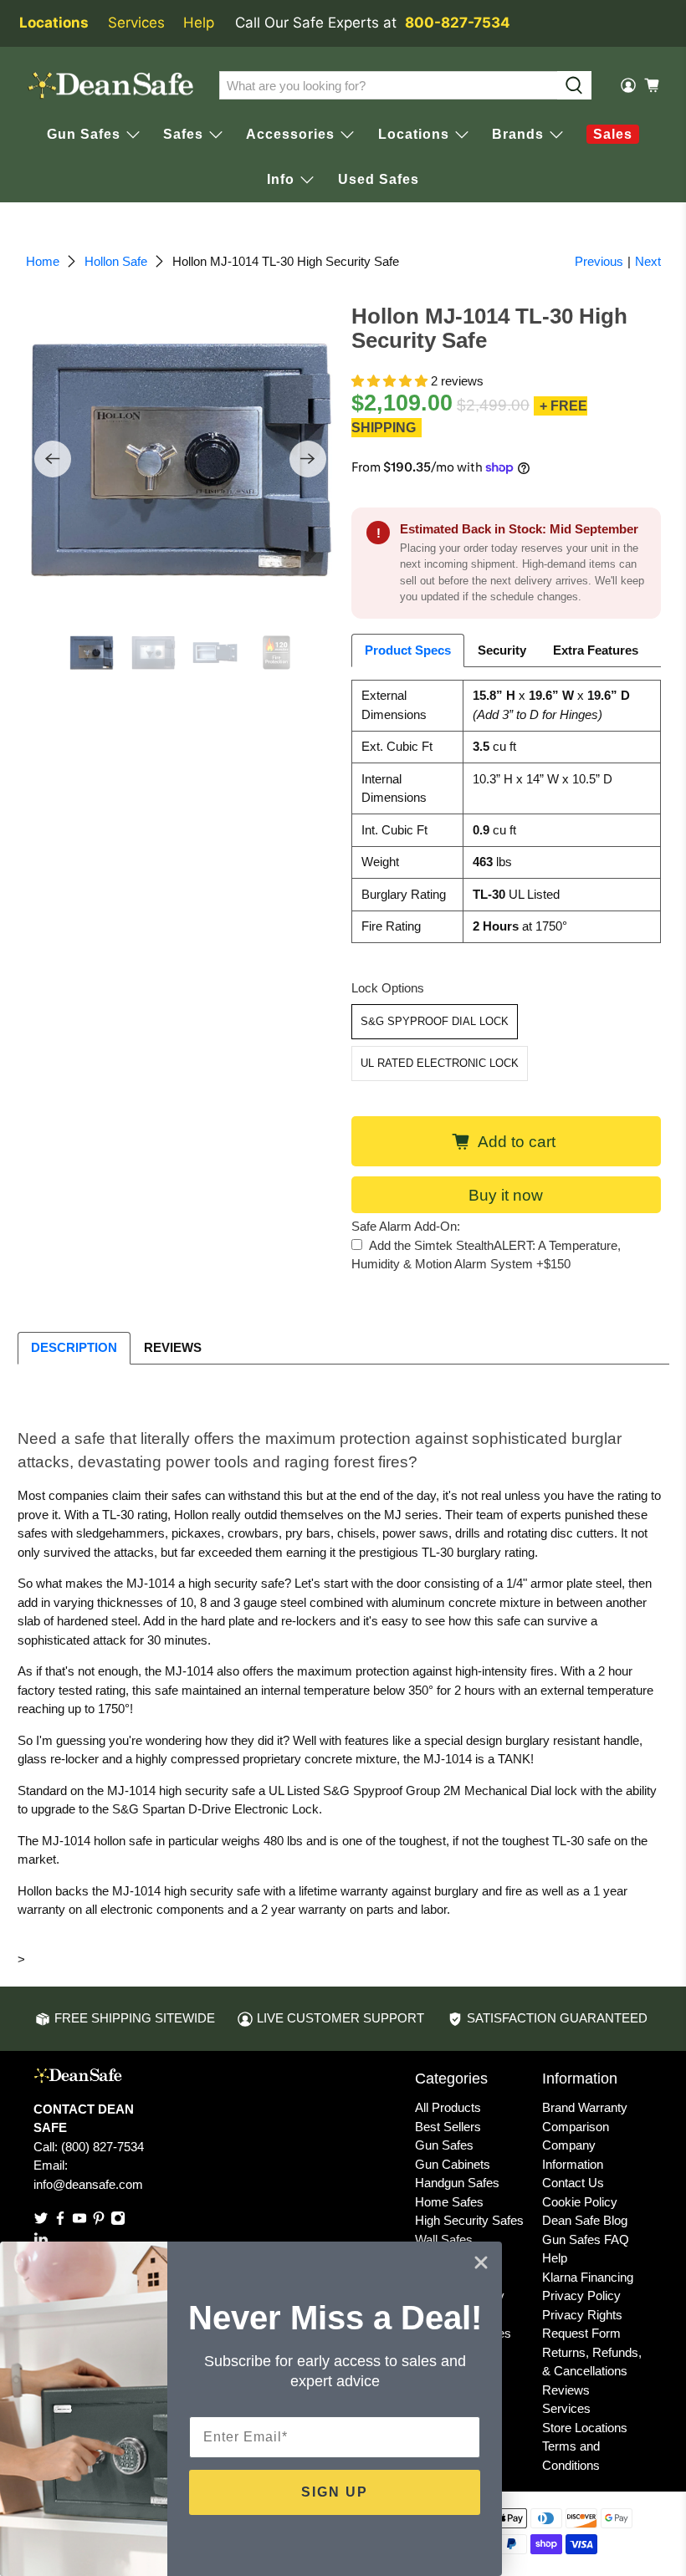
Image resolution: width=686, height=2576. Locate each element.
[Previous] (53, 459)
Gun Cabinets (453, 2164)
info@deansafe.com (88, 2184)
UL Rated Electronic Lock (440, 1063)
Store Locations (585, 2428)
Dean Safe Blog (585, 2220)
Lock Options (388, 988)
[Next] (308, 459)
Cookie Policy (580, 2202)
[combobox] (389, 85)
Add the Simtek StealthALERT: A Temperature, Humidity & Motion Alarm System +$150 (486, 1255)
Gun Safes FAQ (586, 2239)
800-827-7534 (458, 23)
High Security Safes (469, 2220)
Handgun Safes (457, 2183)
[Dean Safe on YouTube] (79, 2221)
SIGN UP (335, 2492)
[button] (389, 381)
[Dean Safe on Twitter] (41, 2221)
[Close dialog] (481, 2262)
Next (648, 261)
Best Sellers (448, 2127)
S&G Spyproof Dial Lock (435, 1021)
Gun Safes (444, 2145)
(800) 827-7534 (102, 2147)
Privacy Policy (581, 2295)
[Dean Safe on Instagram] (118, 2221)
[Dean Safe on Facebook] (60, 2221)
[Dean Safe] (110, 86)
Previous (599, 261)
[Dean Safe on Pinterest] (99, 2221)
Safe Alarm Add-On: (406, 1226)
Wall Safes (444, 2239)
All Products (448, 2107)
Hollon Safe (116, 261)
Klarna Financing (588, 2277)
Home (43, 261)
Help (199, 23)
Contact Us (573, 2183)
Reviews (566, 2390)
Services (136, 23)
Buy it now (506, 1195)
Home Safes (449, 2202)
